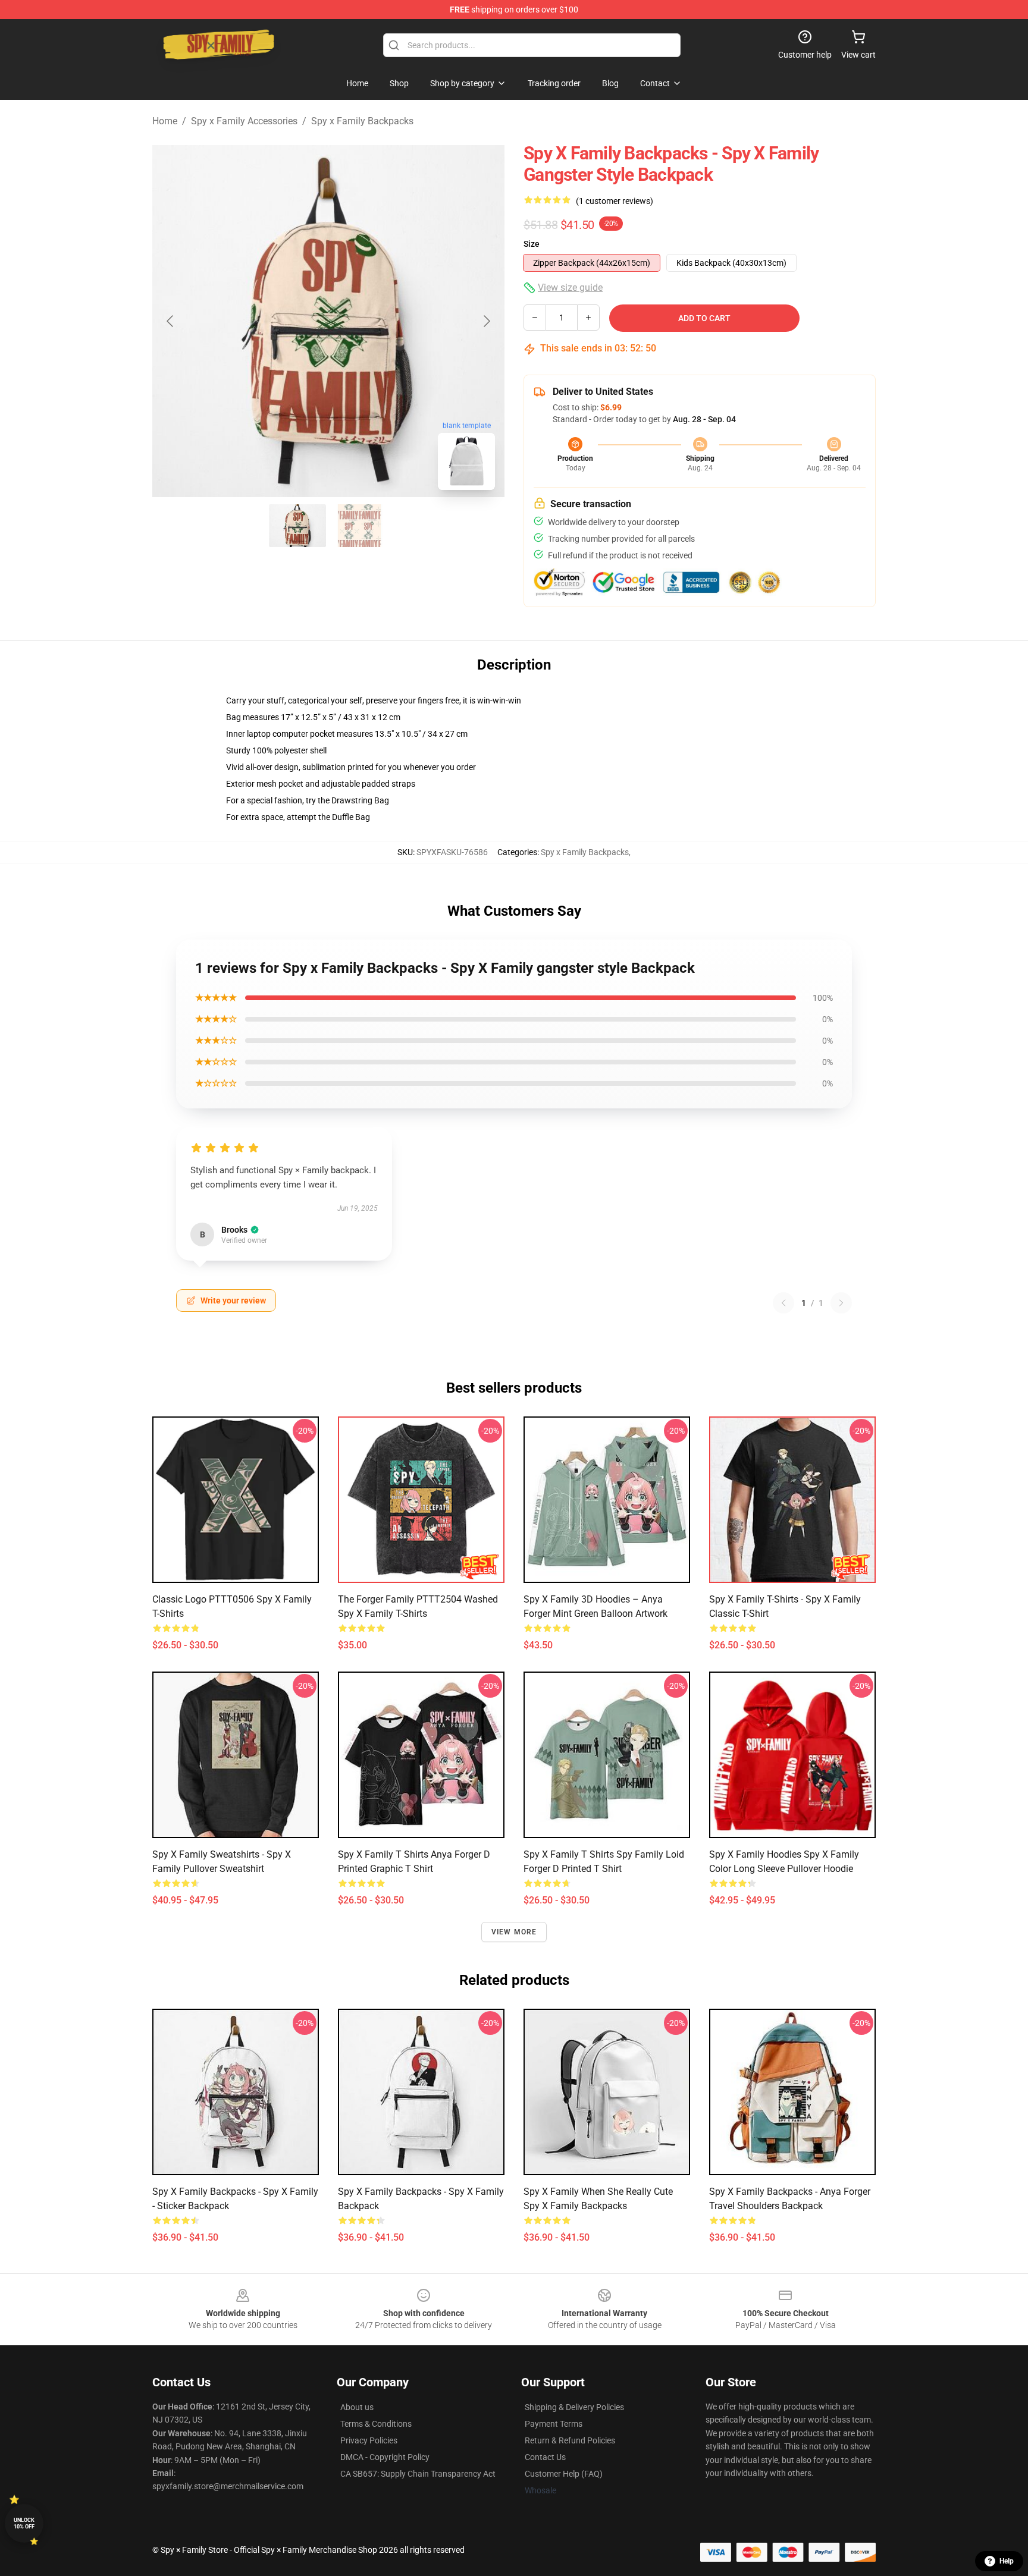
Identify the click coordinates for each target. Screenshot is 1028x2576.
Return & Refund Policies (570, 2440)
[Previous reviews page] (783, 1303)
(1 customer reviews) (615, 201)
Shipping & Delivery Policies (574, 2407)
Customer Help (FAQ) (564, 2474)
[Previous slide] (171, 321)
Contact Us (545, 2457)
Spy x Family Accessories (244, 121)
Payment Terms (554, 2424)
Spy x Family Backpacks (362, 121)
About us (357, 2407)
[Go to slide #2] (359, 526)
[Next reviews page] (841, 1303)
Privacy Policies (369, 2440)
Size (532, 244)
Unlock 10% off (24, 2523)
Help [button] (1007, 2561)
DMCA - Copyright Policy (385, 2457)
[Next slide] (486, 321)
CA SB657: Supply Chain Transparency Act (418, 2474)
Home (165, 121)
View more (514, 1932)
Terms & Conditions (376, 2424)
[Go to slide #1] (297, 526)
